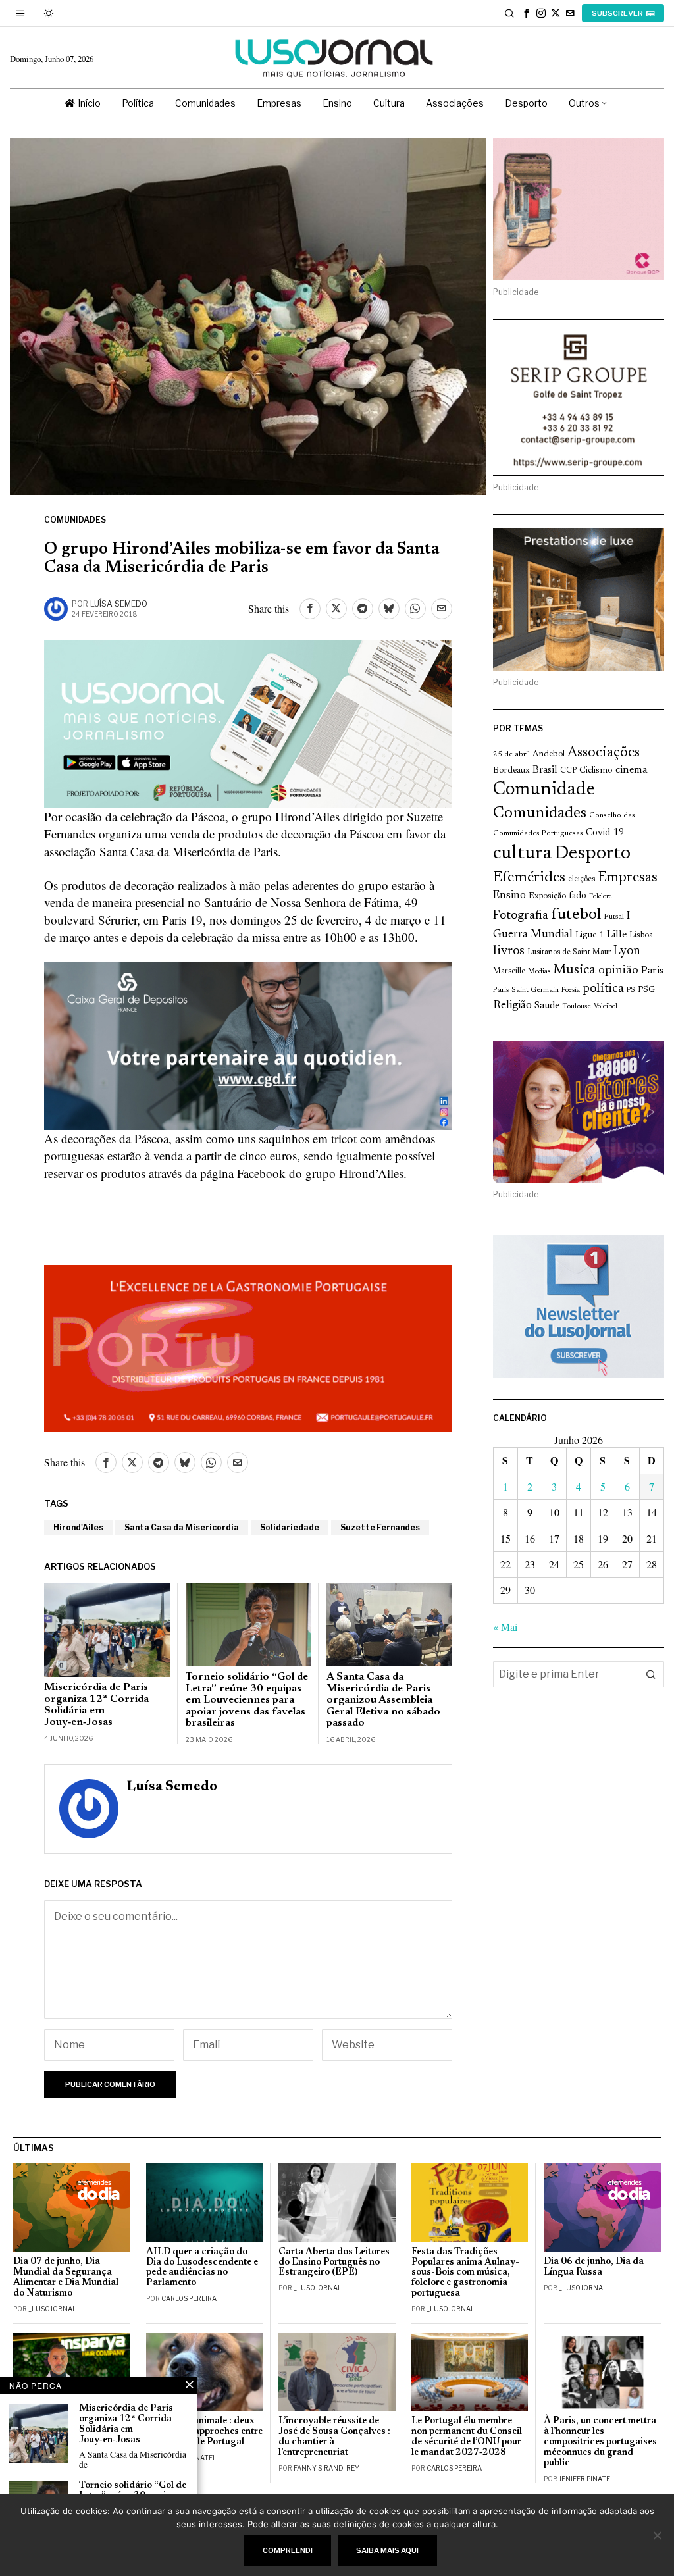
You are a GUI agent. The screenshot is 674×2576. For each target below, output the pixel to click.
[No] (658, 2535)
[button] (651, 1674)
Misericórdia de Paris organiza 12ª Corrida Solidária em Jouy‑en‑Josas (96, 1705)
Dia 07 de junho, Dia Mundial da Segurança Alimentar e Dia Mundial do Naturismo (66, 2278)
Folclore (601, 897)
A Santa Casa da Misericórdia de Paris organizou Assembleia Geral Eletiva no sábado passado (383, 1700)
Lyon (627, 951)
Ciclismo (596, 771)
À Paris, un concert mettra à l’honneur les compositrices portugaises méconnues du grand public (600, 2442)
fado (578, 896)
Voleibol (606, 1007)
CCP (568, 771)
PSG (646, 990)
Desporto (592, 854)
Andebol (549, 754)
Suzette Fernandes (380, 1527)
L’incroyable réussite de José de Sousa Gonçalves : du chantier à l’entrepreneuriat (334, 2437)
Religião (512, 1006)
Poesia (571, 990)
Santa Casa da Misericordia (182, 1527)
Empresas (628, 878)
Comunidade (544, 790)
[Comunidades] (248, 1044)
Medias (539, 972)
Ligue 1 (590, 935)
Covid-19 (605, 833)
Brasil (545, 770)
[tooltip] (527, 13)
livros (509, 951)
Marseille (509, 971)
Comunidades (75, 520)
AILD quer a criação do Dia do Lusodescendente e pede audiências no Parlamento (202, 2268)
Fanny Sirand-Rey (326, 2468)
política (603, 989)
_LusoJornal (52, 2309)
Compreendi (288, 2550)
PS (631, 990)
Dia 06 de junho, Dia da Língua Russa (594, 2267)
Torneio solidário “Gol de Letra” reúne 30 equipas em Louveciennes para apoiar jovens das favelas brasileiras (247, 1700)
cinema (632, 770)
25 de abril (511, 754)
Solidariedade (290, 1527)
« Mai (505, 1627)
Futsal (614, 917)
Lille (617, 935)
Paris (652, 971)
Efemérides (529, 878)
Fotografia (521, 916)
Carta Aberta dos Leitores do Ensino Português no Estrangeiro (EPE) (334, 2262)
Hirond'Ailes (78, 1527)
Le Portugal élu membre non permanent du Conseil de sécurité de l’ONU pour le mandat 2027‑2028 (467, 2437)
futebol (576, 915)
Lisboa (641, 935)
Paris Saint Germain (526, 990)
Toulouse (577, 1006)
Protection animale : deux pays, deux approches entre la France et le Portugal (204, 2432)
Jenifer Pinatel (586, 2479)
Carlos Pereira (189, 2298)
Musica (574, 970)
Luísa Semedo (119, 604)
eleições (582, 879)
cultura (522, 854)
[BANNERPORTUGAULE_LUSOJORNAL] (248, 1346)
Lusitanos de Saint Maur (569, 952)
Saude (547, 1006)
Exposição (547, 896)
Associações (604, 753)
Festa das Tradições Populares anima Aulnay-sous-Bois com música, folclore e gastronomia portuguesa (465, 2273)
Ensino (509, 896)
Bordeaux (511, 770)
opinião (618, 971)
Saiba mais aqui (387, 2550)
